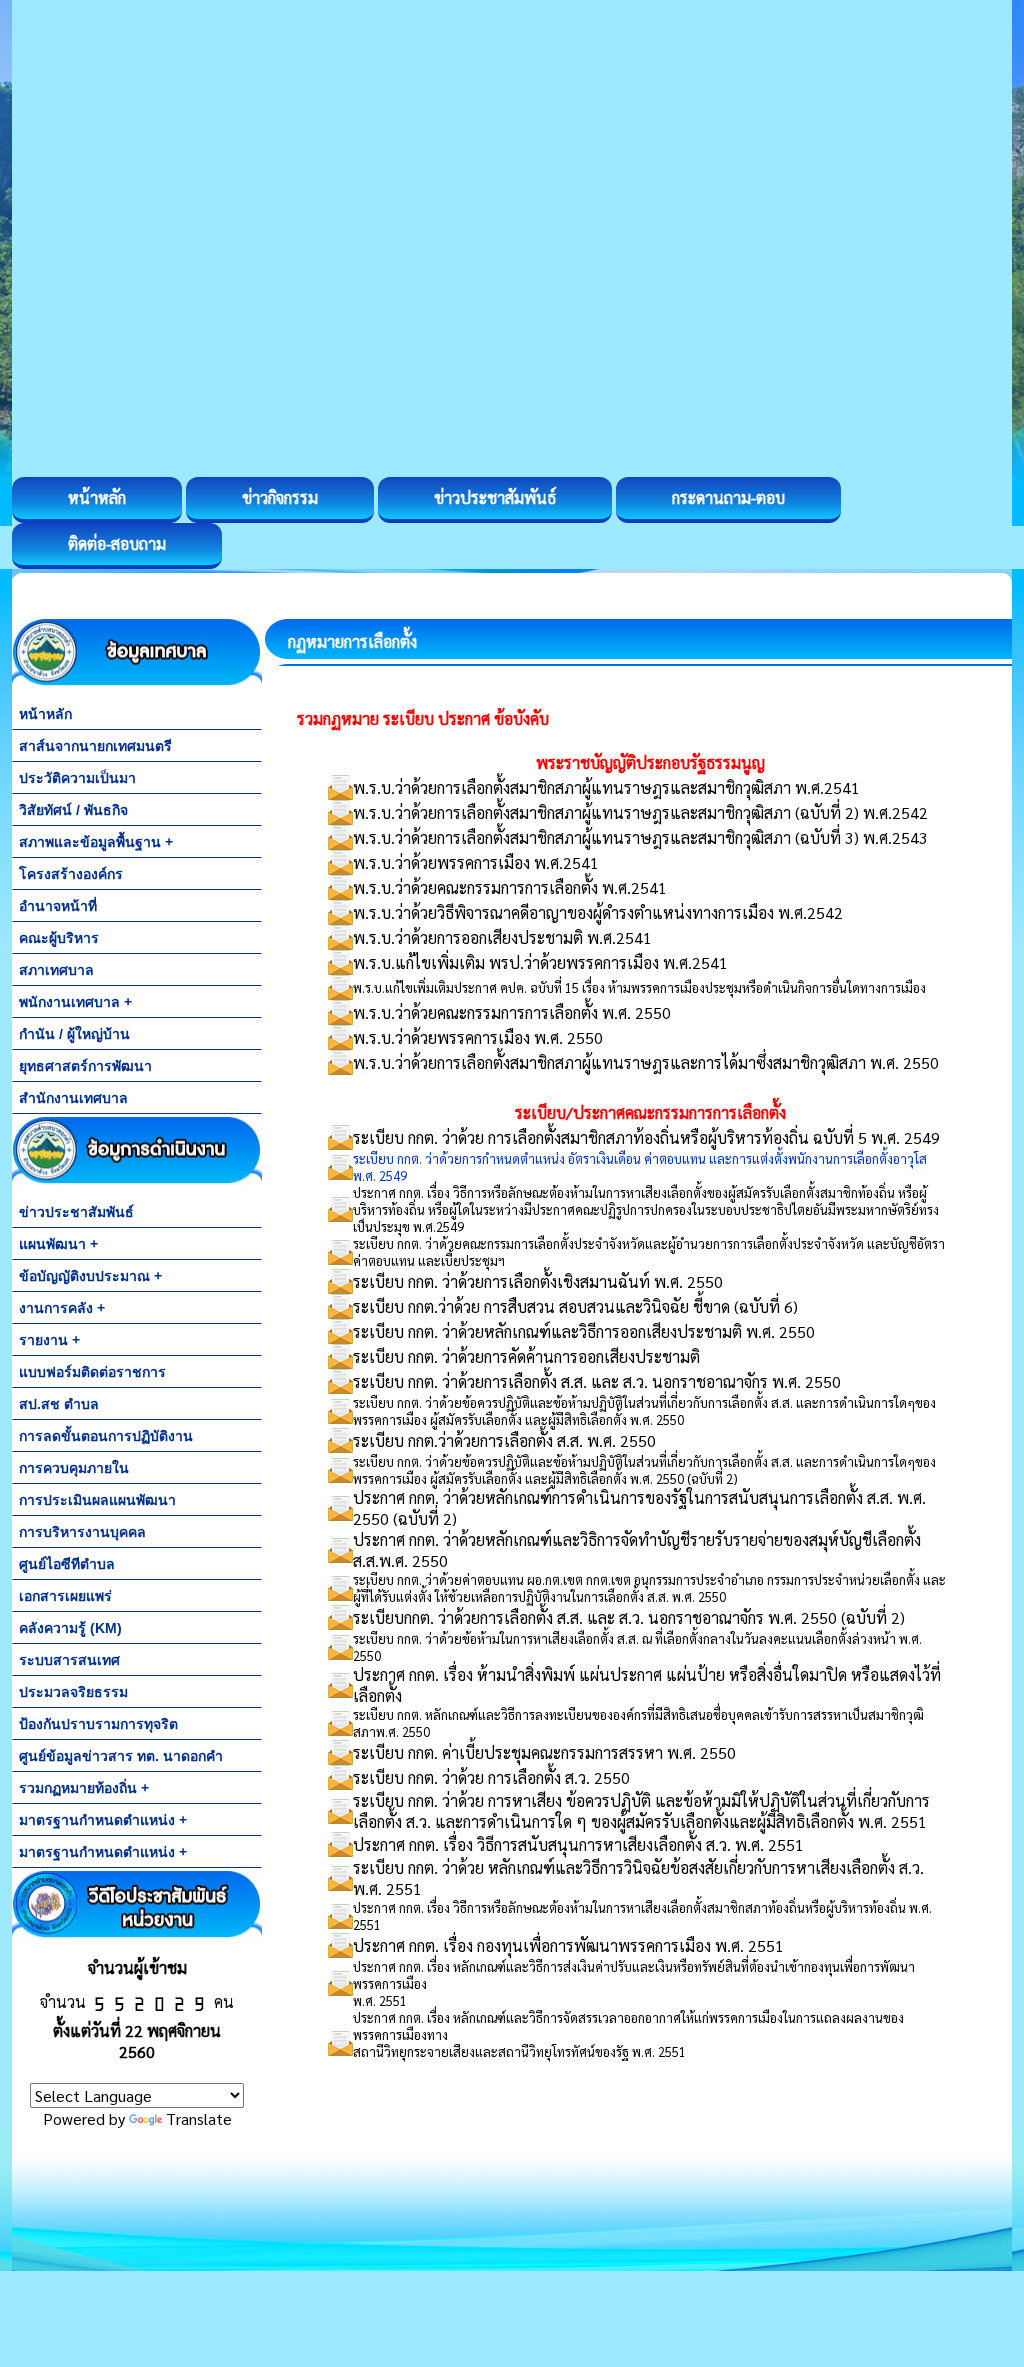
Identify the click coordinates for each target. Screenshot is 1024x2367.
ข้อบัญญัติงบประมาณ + (90, 1276)
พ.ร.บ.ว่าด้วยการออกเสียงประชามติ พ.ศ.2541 (502, 937)
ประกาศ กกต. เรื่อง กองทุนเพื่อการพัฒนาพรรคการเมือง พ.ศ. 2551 (568, 1945)
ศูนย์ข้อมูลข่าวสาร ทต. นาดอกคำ (121, 1756)
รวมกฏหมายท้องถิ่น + (84, 1788)
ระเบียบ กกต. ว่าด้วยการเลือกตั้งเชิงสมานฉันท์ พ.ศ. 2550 (538, 1281)
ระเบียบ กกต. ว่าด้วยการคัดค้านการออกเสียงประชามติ (526, 1356)
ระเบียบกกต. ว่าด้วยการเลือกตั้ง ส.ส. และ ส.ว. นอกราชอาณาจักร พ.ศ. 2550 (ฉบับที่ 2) (629, 1617)
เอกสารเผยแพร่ (65, 1596)
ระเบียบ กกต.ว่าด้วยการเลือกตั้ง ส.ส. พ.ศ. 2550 (504, 1440)
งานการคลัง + (62, 1308)
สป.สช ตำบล (59, 1404)
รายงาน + (49, 1340)
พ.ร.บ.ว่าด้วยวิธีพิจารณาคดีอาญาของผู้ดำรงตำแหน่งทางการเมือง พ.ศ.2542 (598, 912)
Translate (199, 2118)
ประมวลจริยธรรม (73, 1692)
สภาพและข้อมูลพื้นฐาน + (96, 842)
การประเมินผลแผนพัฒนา (97, 1500)
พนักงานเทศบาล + (75, 1002)
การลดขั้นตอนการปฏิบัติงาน (106, 1436)
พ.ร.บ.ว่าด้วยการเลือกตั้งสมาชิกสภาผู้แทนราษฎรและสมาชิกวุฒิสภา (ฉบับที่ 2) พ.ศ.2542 (640, 812)
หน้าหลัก (97, 497)
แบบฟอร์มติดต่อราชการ (92, 1372)
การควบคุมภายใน (74, 1468)
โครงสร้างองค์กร (71, 874)
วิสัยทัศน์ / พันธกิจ (73, 810)
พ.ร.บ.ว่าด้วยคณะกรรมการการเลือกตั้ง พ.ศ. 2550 (512, 1012)
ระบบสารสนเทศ (69, 1660)
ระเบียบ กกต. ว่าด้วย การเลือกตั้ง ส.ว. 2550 (491, 1777)
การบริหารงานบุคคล (82, 1532)
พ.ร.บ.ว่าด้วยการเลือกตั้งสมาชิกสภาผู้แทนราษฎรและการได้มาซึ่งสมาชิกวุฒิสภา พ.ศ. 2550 (646, 1062)
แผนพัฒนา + (58, 1244)
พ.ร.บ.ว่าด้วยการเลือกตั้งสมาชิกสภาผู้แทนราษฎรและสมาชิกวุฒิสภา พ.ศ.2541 (606, 787)
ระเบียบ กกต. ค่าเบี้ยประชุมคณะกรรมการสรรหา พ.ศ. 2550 (544, 1752)
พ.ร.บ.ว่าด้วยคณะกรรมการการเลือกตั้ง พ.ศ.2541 (510, 887)
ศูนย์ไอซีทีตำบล (67, 1564)
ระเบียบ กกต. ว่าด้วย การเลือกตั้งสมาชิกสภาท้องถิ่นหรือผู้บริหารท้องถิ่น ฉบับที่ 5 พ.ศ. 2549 (646, 1137)
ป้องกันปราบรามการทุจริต (98, 1724)
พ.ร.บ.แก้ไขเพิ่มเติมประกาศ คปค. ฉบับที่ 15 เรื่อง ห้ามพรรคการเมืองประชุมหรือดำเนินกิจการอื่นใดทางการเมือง (639, 987)
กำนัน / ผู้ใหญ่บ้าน (74, 1034)
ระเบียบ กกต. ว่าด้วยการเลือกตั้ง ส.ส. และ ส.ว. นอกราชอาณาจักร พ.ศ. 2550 (597, 1381)
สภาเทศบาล (56, 970)
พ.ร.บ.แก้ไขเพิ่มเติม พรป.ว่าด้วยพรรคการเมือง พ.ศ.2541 (540, 962)
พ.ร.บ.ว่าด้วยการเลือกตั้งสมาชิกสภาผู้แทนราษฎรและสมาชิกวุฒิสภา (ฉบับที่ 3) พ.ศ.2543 (640, 837)
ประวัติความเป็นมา (77, 778)
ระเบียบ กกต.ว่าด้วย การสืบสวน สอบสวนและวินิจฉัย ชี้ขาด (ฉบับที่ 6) (575, 1306)
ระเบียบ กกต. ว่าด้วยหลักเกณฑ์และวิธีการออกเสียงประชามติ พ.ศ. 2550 (584, 1331)
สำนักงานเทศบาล (73, 1098)
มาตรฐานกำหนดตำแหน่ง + (103, 1820)
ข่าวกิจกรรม (280, 497)
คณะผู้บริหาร (59, 938)
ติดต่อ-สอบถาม (117, 543)
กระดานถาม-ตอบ (728, 497)
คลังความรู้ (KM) (70, 1628)
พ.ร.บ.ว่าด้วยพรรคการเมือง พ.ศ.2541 (476, 862)
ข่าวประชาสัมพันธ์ (495, 497)
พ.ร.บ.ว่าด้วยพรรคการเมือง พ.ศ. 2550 (478, 1037)
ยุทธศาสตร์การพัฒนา (85, 1066)
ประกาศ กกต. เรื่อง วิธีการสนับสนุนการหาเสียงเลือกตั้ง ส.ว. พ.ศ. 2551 (578, 1844)
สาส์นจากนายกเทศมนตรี (95, 746)
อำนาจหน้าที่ (58, 906)
